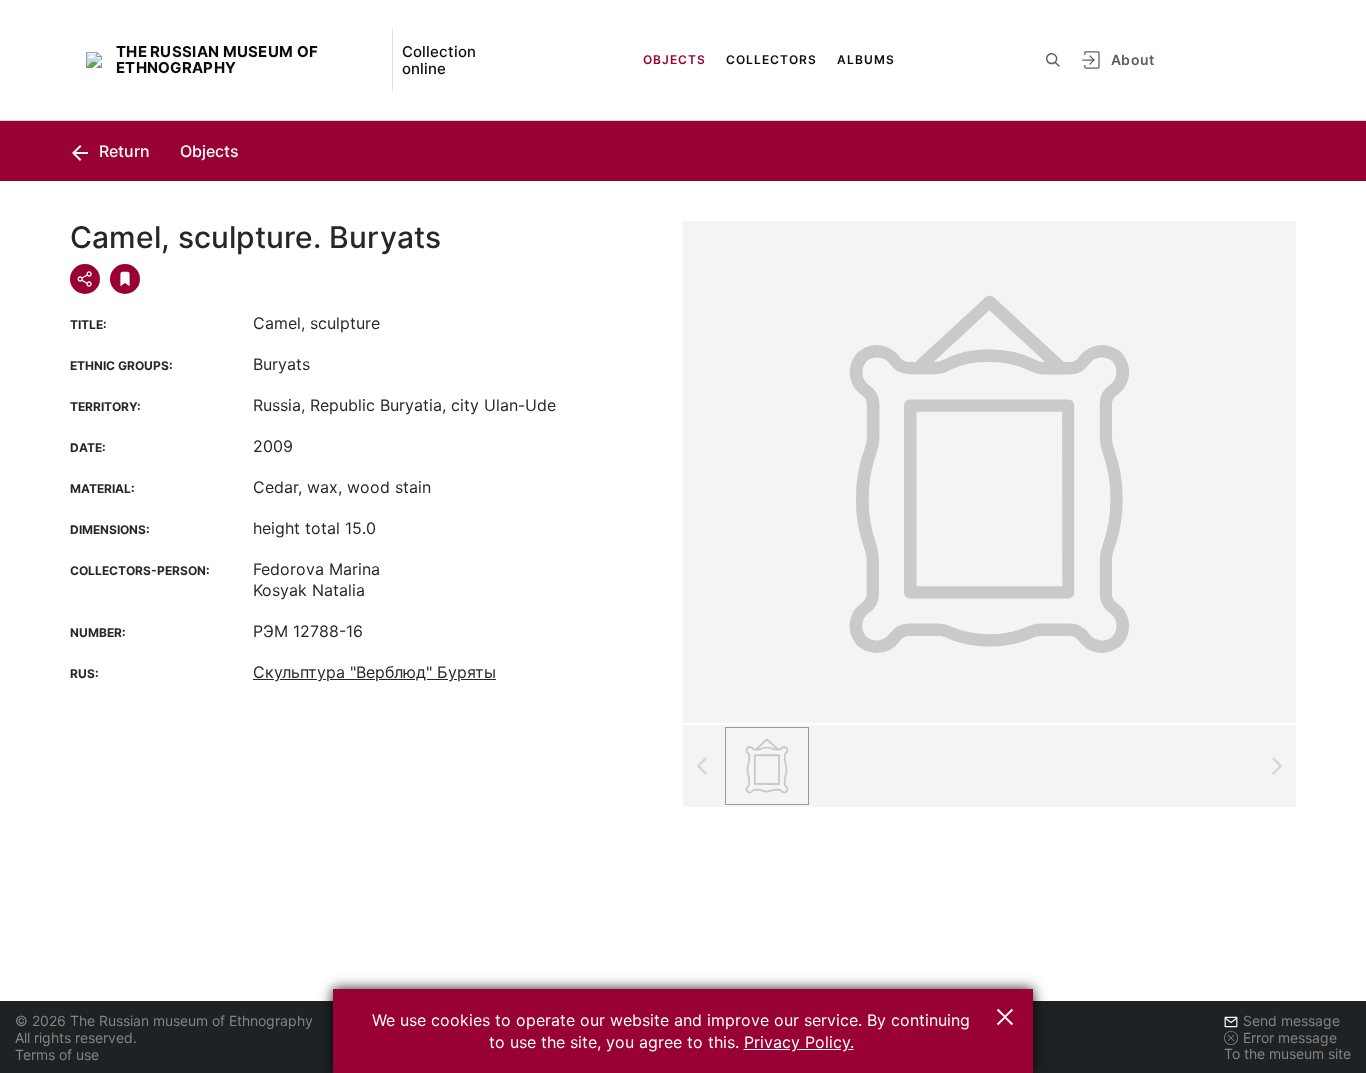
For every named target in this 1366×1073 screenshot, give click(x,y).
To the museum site (1287, 1053)
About (1133, 59)
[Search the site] (1053, 60)
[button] (1005, 1017)
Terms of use (57, 1054)
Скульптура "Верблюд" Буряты (374, 672)
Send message (1291, 1020)
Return (122, 151)
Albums (866, 59)
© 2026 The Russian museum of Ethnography (164, 1020)
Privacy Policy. (799, 1042)
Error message (1290, 1037)
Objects (674, 59)
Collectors (771, 59)
